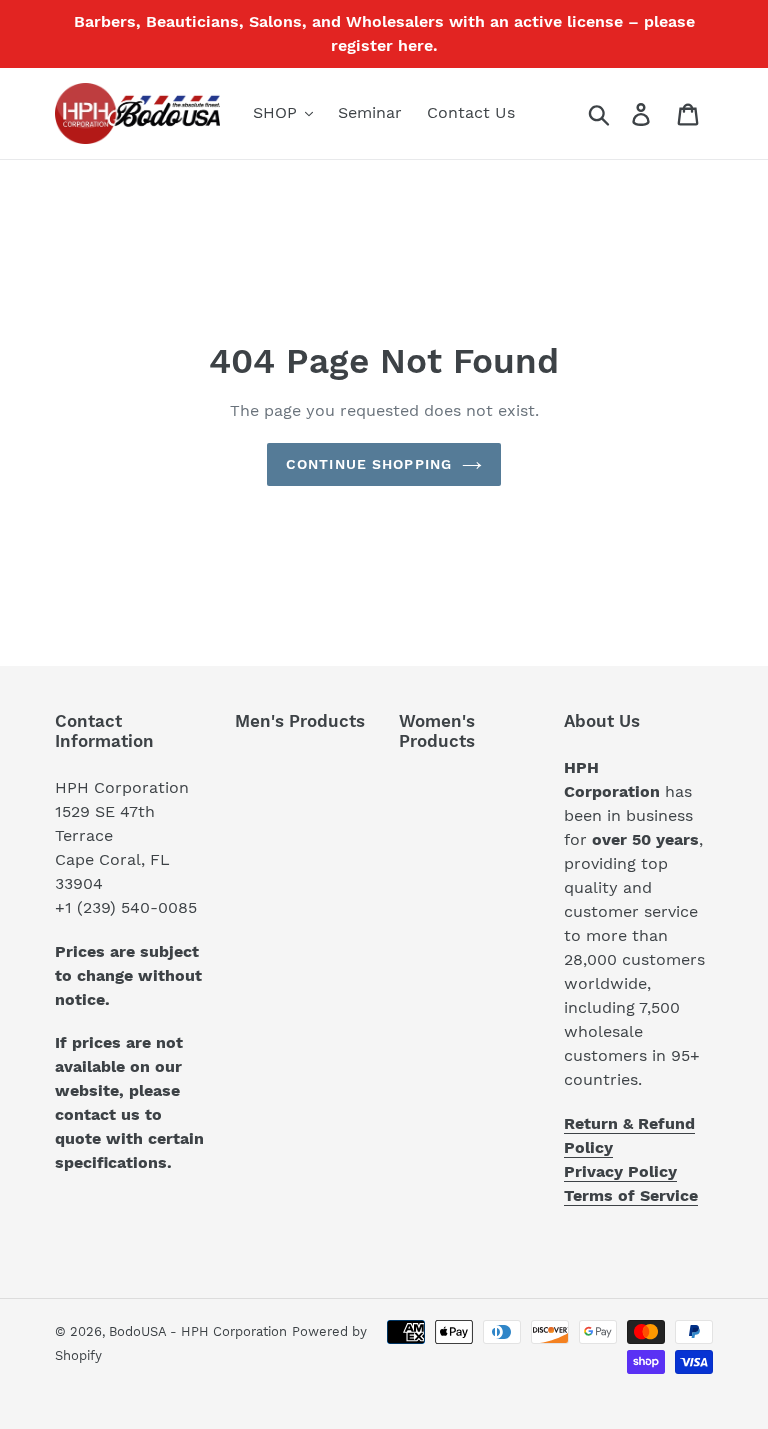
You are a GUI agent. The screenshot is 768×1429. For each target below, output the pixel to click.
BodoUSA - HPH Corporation (198, 1331)
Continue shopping (369, 464)
